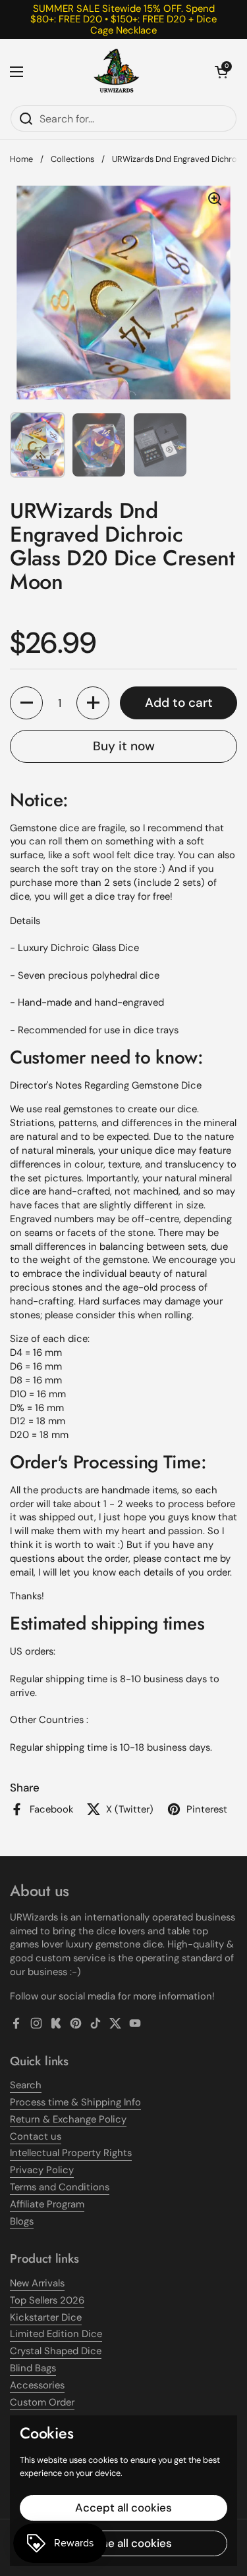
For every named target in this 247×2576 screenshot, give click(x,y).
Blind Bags (33, 2368)
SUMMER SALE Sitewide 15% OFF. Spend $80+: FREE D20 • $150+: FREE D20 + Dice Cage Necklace (123, 19)
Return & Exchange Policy (68, 2119)
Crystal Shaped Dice (56, 2351)
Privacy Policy (42, 2170)
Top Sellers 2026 (47, 2300)
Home (21, 159)
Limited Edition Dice (56, 2334)
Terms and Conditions (60, 2187)
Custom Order (42, 2402)
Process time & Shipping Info (75, 2102)
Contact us (36, 2136)
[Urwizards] (117, 72)
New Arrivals (37, 2283)
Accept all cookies (123, 2508)
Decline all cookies (123, 2543)
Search (26, 2085)
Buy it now (124, 746)
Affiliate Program (47, 2204)
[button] (221, 72)
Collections (72, 159)
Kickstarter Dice (46, 2317)
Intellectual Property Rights (71, 2153)
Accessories (37, 2385)
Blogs (22, 2221)
